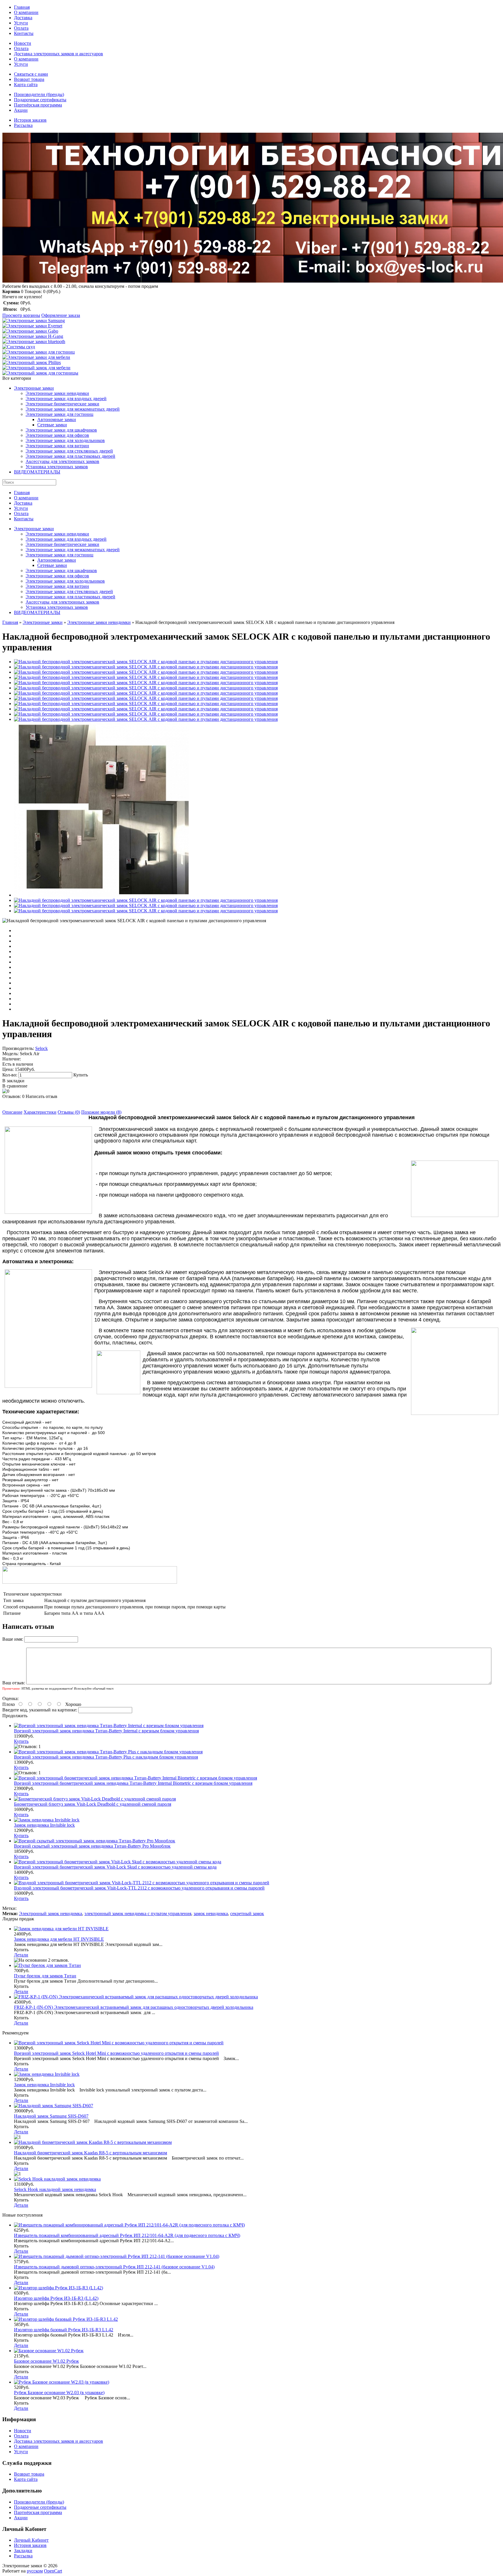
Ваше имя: (13, 1639)
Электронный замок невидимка (51, 1914)
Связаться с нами (31, 74)
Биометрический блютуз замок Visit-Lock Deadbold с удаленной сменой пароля (93, 1804)
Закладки (23, 2551)
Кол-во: (10, 1075)
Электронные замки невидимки (57, 393)
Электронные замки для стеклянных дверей (69, 451)
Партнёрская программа (38, 105)
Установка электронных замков (57, 467)
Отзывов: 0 (13, 1096)
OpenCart (53, 2571)
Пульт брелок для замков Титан (45, 1976)
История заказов (30, 120)
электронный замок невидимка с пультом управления (138, 1914)
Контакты (24, 33)
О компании (26, 12)
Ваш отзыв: (14, 1683)
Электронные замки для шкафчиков (61, 430)
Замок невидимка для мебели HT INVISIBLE (59, 1939)
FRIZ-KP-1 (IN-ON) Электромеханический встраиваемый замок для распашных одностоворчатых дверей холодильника (134, 2007)
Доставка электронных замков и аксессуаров (59, 54)
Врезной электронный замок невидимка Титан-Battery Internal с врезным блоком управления (106, 1731)
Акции (21, 110)
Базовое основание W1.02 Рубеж (46, 2361)
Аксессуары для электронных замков (62, 461)
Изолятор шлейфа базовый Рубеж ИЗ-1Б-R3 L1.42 (64, 2330)
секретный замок (247, 1914)
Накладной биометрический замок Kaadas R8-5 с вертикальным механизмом (91, 2153)
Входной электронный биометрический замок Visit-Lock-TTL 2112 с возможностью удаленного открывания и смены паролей (139, 1888)
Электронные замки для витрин (57, 446)
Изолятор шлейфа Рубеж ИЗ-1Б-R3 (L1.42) (56, 2298)
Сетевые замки (52, 425)
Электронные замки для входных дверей (66, 399)
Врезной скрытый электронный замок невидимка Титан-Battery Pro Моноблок (92, 1846)
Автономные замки (57, 419)
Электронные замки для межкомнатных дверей (73, 409)
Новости (23, 43)
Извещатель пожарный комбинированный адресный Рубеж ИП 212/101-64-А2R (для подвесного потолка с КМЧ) (127, 2235)
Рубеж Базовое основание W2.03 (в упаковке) (59, 2393)
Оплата (21, 28)
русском (35, 2571)
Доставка (23, 18)
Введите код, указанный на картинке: (40, 1710)
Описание (12, 1112)
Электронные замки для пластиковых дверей (70, 456)
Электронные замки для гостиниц (60, 414)
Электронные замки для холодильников (65, 440)
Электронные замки (34, 388)
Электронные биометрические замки (62, 404)
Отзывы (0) (69, 1112)
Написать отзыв (41, 1096)
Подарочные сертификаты (40, 100)
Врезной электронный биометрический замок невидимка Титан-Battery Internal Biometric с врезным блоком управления (133, 1783)
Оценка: (10, 1698)
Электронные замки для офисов (57, 435)
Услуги (21, 23)
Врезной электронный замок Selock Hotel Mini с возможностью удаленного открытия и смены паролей (116, 2053)
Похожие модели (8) (101, 1112)
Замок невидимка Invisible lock (44, 1825)
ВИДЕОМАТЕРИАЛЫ (37, 472)
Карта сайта (26, 85)
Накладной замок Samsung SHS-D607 (51, 2116)
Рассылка (23, 125)
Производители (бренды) (39, 94)
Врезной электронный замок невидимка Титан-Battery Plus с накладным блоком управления (106, 1757)
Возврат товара (29, 79)
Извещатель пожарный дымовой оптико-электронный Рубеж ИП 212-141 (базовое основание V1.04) (114, 2267)
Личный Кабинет (31, 2540)
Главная (22, 7)
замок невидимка (211, 1914)
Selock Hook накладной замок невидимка (55, 2189)
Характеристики (40, 1112)
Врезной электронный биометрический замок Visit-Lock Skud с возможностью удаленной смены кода (115, 1867)
